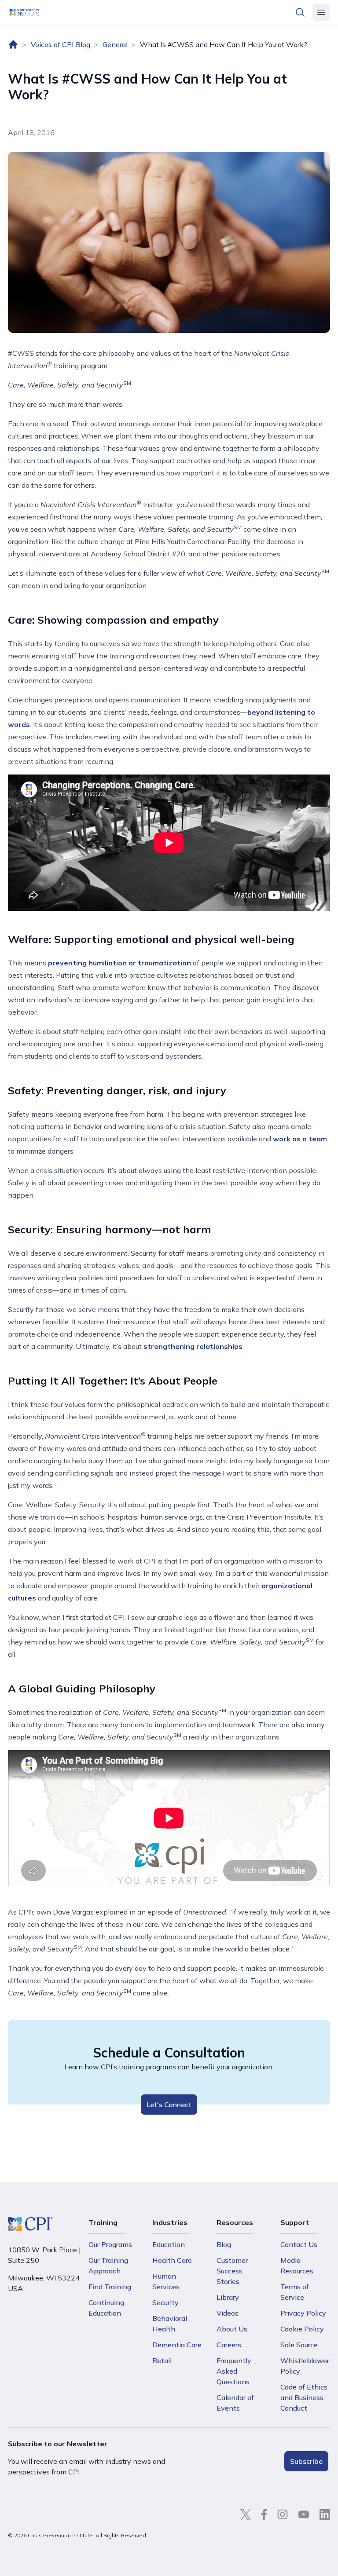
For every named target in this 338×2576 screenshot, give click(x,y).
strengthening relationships (193, 1346)
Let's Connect (169, 2105)
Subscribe (306, 2461)
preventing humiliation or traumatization (119, 963)
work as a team (299, 1139)
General (115, 44)
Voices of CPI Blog (61, 44)
